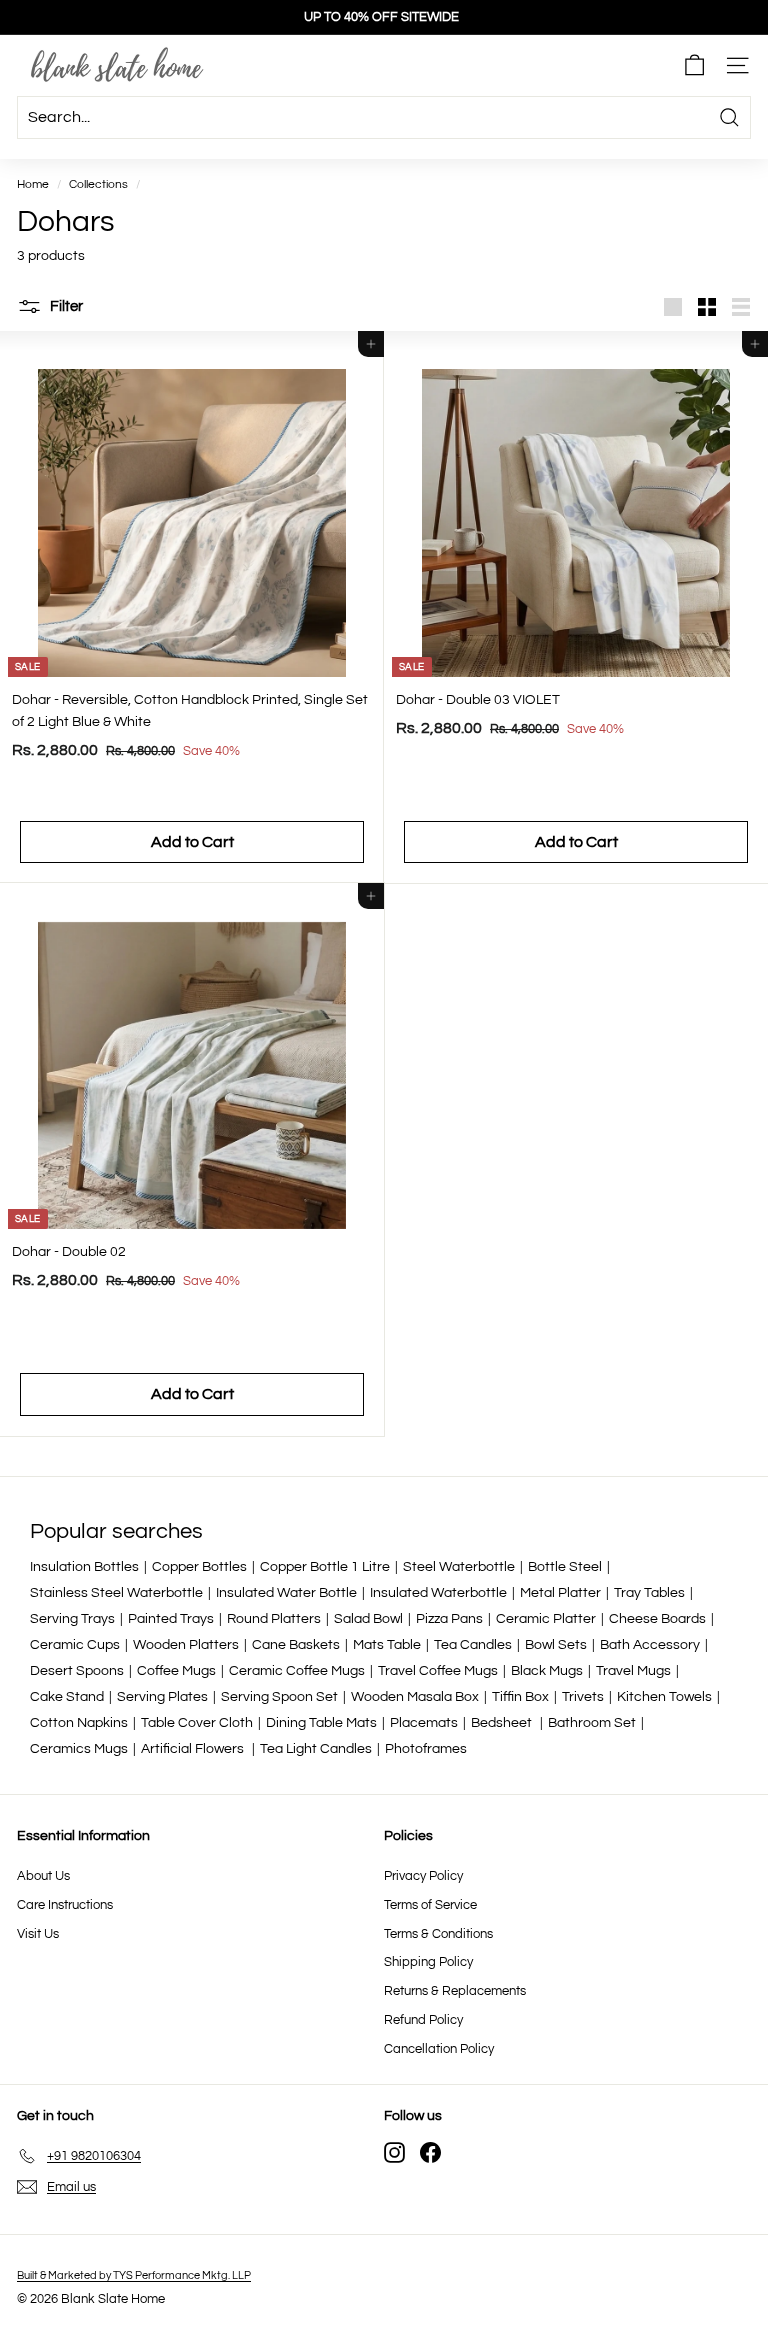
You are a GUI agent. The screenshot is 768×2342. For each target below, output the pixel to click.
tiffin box (520, 1697)
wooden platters (186, 1645)
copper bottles (199, 1567)
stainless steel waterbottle (116, 1593)
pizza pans (449, 1619)
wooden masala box (415, 1697)
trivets (583, 1697)
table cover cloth (197, 1723)
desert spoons (77, 1671)
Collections (98, 184)
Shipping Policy (428, 1962)
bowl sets (556, 1645)
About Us (43, 1876)
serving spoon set (279, 1697)
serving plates (162, 1697)
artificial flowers (194, 1749)
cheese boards (657, 1619)
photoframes (426, 1749)
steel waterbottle (459, 1567)
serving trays (72, 1619)
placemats (424, 1723)
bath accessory (650, 1645)
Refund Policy (423, 2020)
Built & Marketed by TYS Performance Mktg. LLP (134, 2275)
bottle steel (565, 1567)
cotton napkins (79, 1723)
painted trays (171, 1619)
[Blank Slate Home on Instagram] (394, 2152)
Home (33, 184)
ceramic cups (75, 1645)
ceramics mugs (79, 1749)
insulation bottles (84, 1567)
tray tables (649, 1593)
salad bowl (368, 1619)
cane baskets (296, 1645)
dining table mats (321, 1723)
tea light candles (316, 1749)
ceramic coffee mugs (297, 1671)
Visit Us (38, 1934)
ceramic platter (546, 1619)
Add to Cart (192, 842)
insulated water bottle (286, 1593)
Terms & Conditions (438, 1934)
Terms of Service (430, 1905)
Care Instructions (65, 1905)
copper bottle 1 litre (325, 1567)
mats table (387, 1645)
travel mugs (633, 1671)
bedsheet (503, 1723)
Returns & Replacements (455, 1991)
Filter (65, 306)
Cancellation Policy (439, 2049)
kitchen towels (664, 1697)
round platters (274, 1619)
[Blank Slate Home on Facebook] (430, 2152)
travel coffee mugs (438, 1671)
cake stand (67, 1697)
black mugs (547, 1671)
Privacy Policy (423, 1876)
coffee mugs (176, 1671)
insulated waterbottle (438, 1593)
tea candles (473, 1645)
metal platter (560, 1593)
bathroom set (592, 1723)
